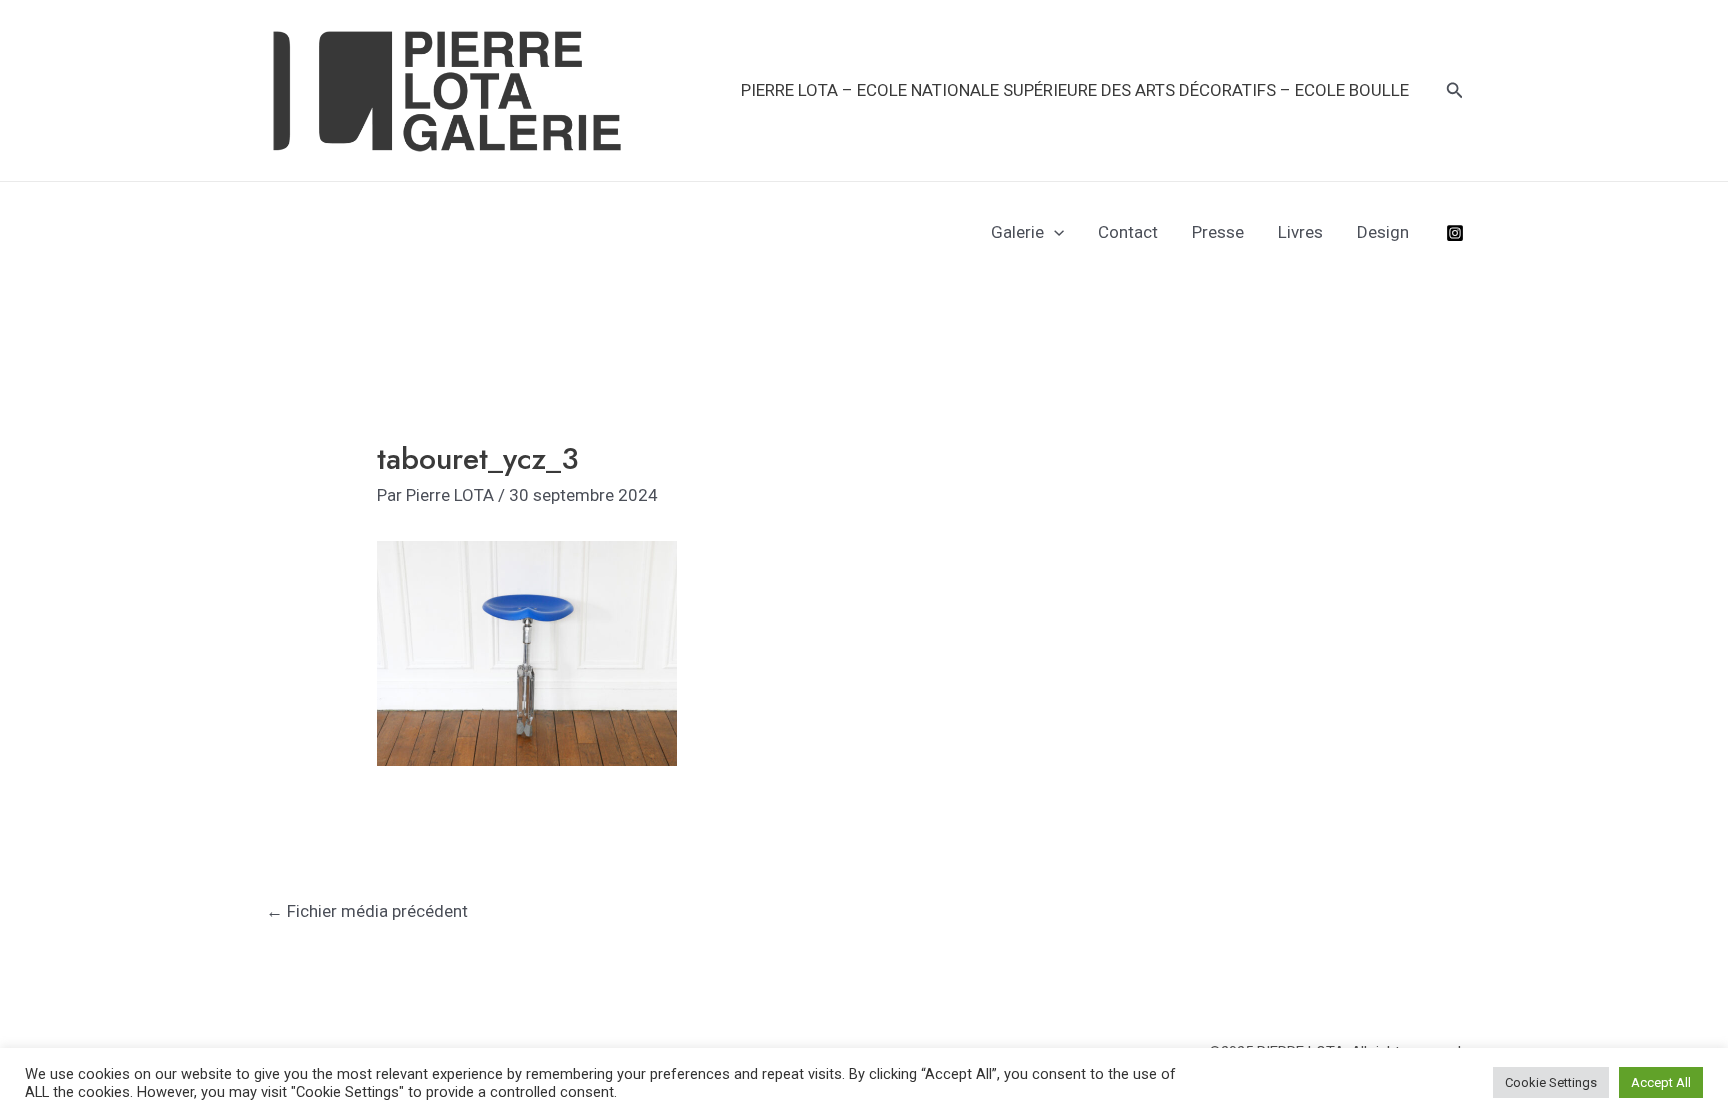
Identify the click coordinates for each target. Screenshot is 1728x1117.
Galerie (1017, 232)
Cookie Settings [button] (1551, 1082)
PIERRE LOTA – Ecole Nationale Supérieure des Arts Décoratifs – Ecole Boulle (1075, 90)
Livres (1300, 232)
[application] (1054, 232)
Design (1383, 232)
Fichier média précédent (367, 911)
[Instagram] (1455, 233)
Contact (1128, 232)
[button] (1455, 90)
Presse (1218, 232)
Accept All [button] (1661, 1082)
